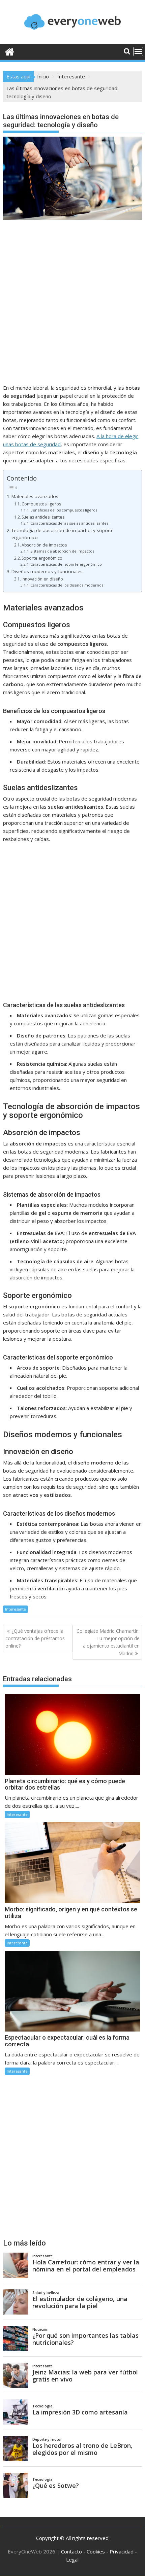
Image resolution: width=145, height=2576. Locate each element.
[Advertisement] (72, 309)
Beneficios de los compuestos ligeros (64, 510)
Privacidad (122, 2551)
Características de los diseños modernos (67, 585)
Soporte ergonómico (42, 558)
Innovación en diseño (42, 579)
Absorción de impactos (44, 545)
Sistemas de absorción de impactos (62, 551)
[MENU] (138, 51)
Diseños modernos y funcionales (47, 571)
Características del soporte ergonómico (66, 564)
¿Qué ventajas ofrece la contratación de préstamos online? (35, 1638)
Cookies (96, 2551)
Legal (72, 2560)
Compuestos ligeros (41, 504)
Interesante (16, 1609)
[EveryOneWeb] (10, 51)
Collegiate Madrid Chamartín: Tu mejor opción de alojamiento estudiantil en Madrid (108, 1642)
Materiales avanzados (35, 496)
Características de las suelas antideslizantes (69, 523)
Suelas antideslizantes (43, 517)
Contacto (71, 2551)
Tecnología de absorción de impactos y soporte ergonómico (63, 534)
